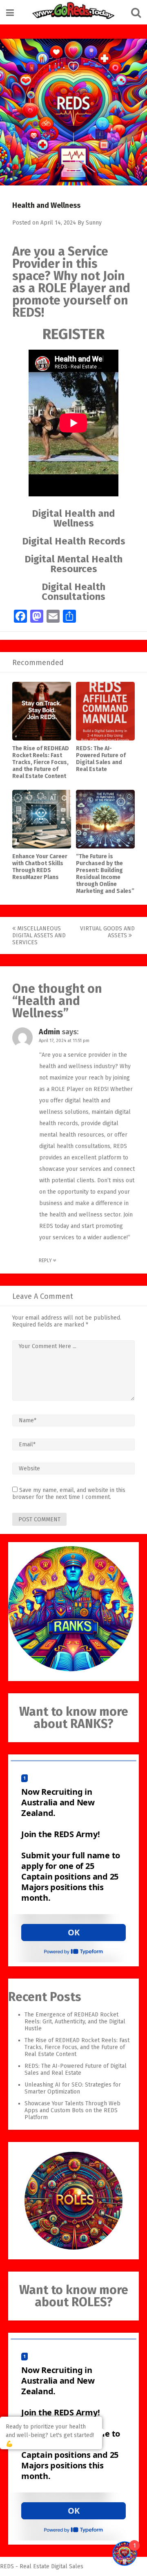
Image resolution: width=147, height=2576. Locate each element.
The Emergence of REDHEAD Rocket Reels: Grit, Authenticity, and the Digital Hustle (75, 2022)
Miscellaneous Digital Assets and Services (39, 935)
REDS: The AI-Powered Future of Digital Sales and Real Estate (101, 759)
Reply (46, 1260)
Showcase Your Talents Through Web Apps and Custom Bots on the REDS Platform (72, 2110)
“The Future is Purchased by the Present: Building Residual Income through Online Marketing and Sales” (105, 874)
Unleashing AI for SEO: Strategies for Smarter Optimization (73, 2088)
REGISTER (73, 334)
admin (49, 1032)
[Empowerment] (73, 12)
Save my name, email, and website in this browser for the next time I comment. (69, 1494)
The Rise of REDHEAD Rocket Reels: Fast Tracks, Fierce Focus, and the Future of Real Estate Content (41, 762)
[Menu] (10, 13)
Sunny (94, 223)
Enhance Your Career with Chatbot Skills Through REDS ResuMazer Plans (40, 867)
